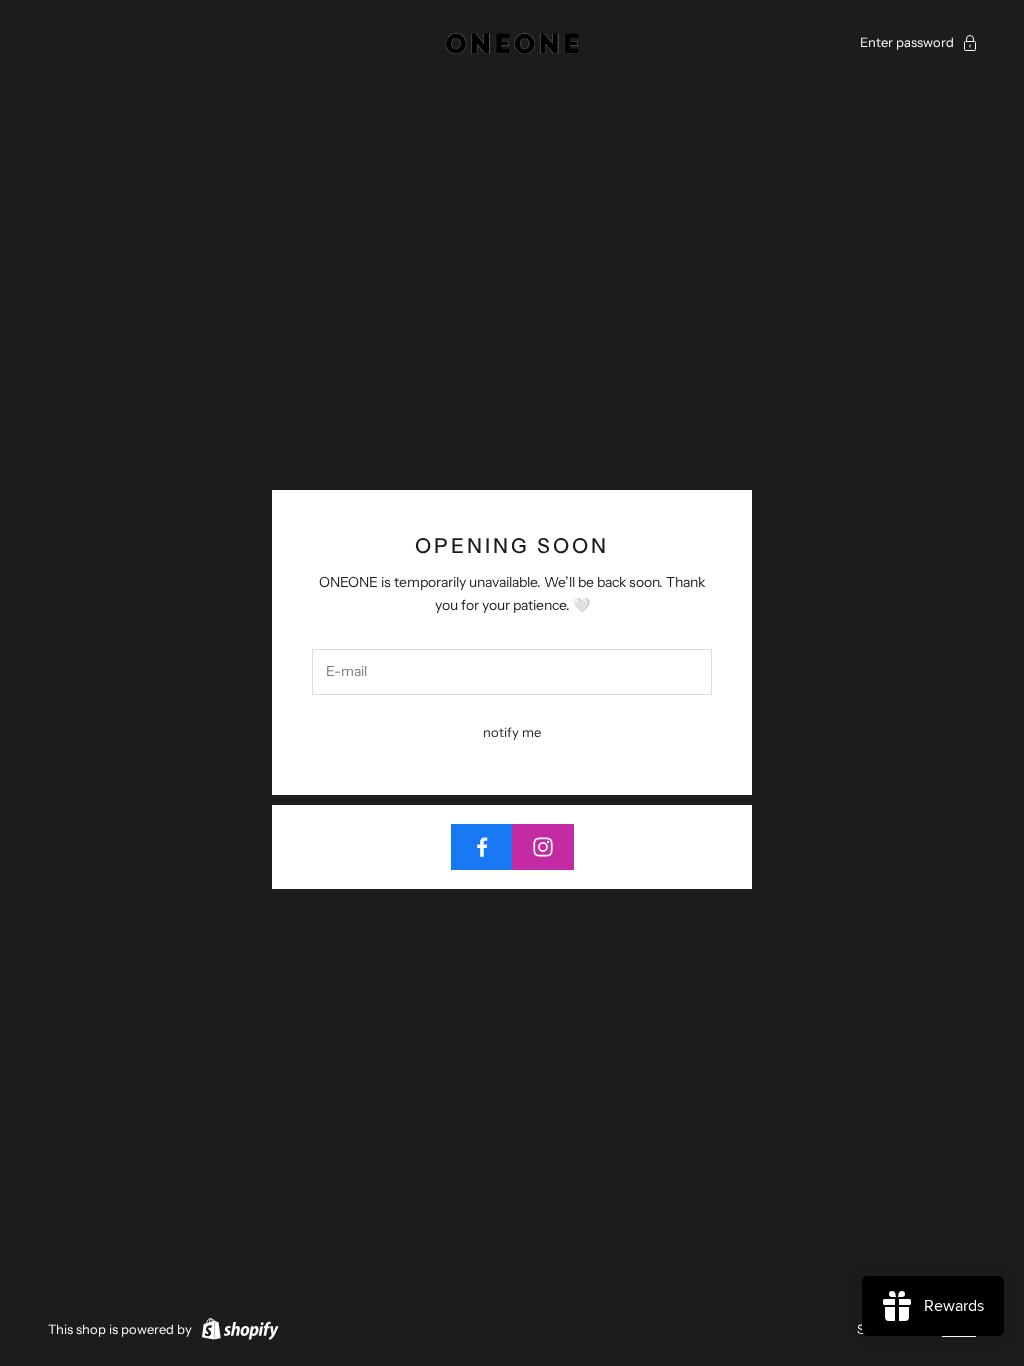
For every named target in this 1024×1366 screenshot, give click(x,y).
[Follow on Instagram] (543, 847)
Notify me (512, 732)
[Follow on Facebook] (482, 847)
